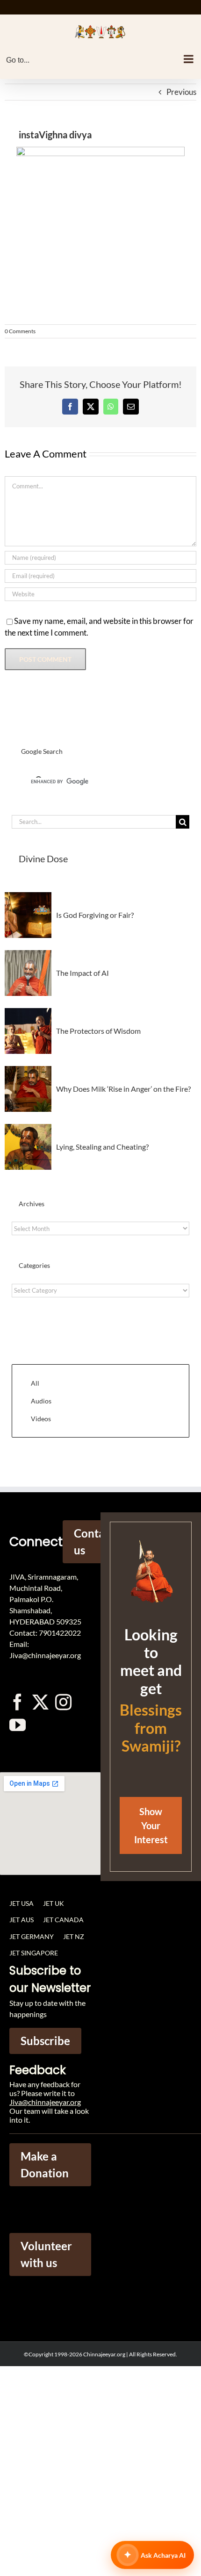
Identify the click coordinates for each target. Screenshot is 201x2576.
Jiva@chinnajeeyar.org (45, 2102)
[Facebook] (70, 407)
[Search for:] (94, 821)
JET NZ (74, 1936)
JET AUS (22, 1920)
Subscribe (45, 2041)
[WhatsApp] (111, 407)
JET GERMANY (32, 1936)
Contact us (94, 1542)
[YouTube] (18, 1725)
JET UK (54, 1903)
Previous (181, 92)
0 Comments (20, 331)
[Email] (131, 407)
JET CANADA (63, 1920)
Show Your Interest (151, 1825)
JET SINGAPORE (34, 1953)
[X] (91, 407)
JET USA (22, 1903)
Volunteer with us (46, 2254)
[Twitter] (40, 1702)
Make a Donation (45, 2165)
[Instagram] (63, 1702)
